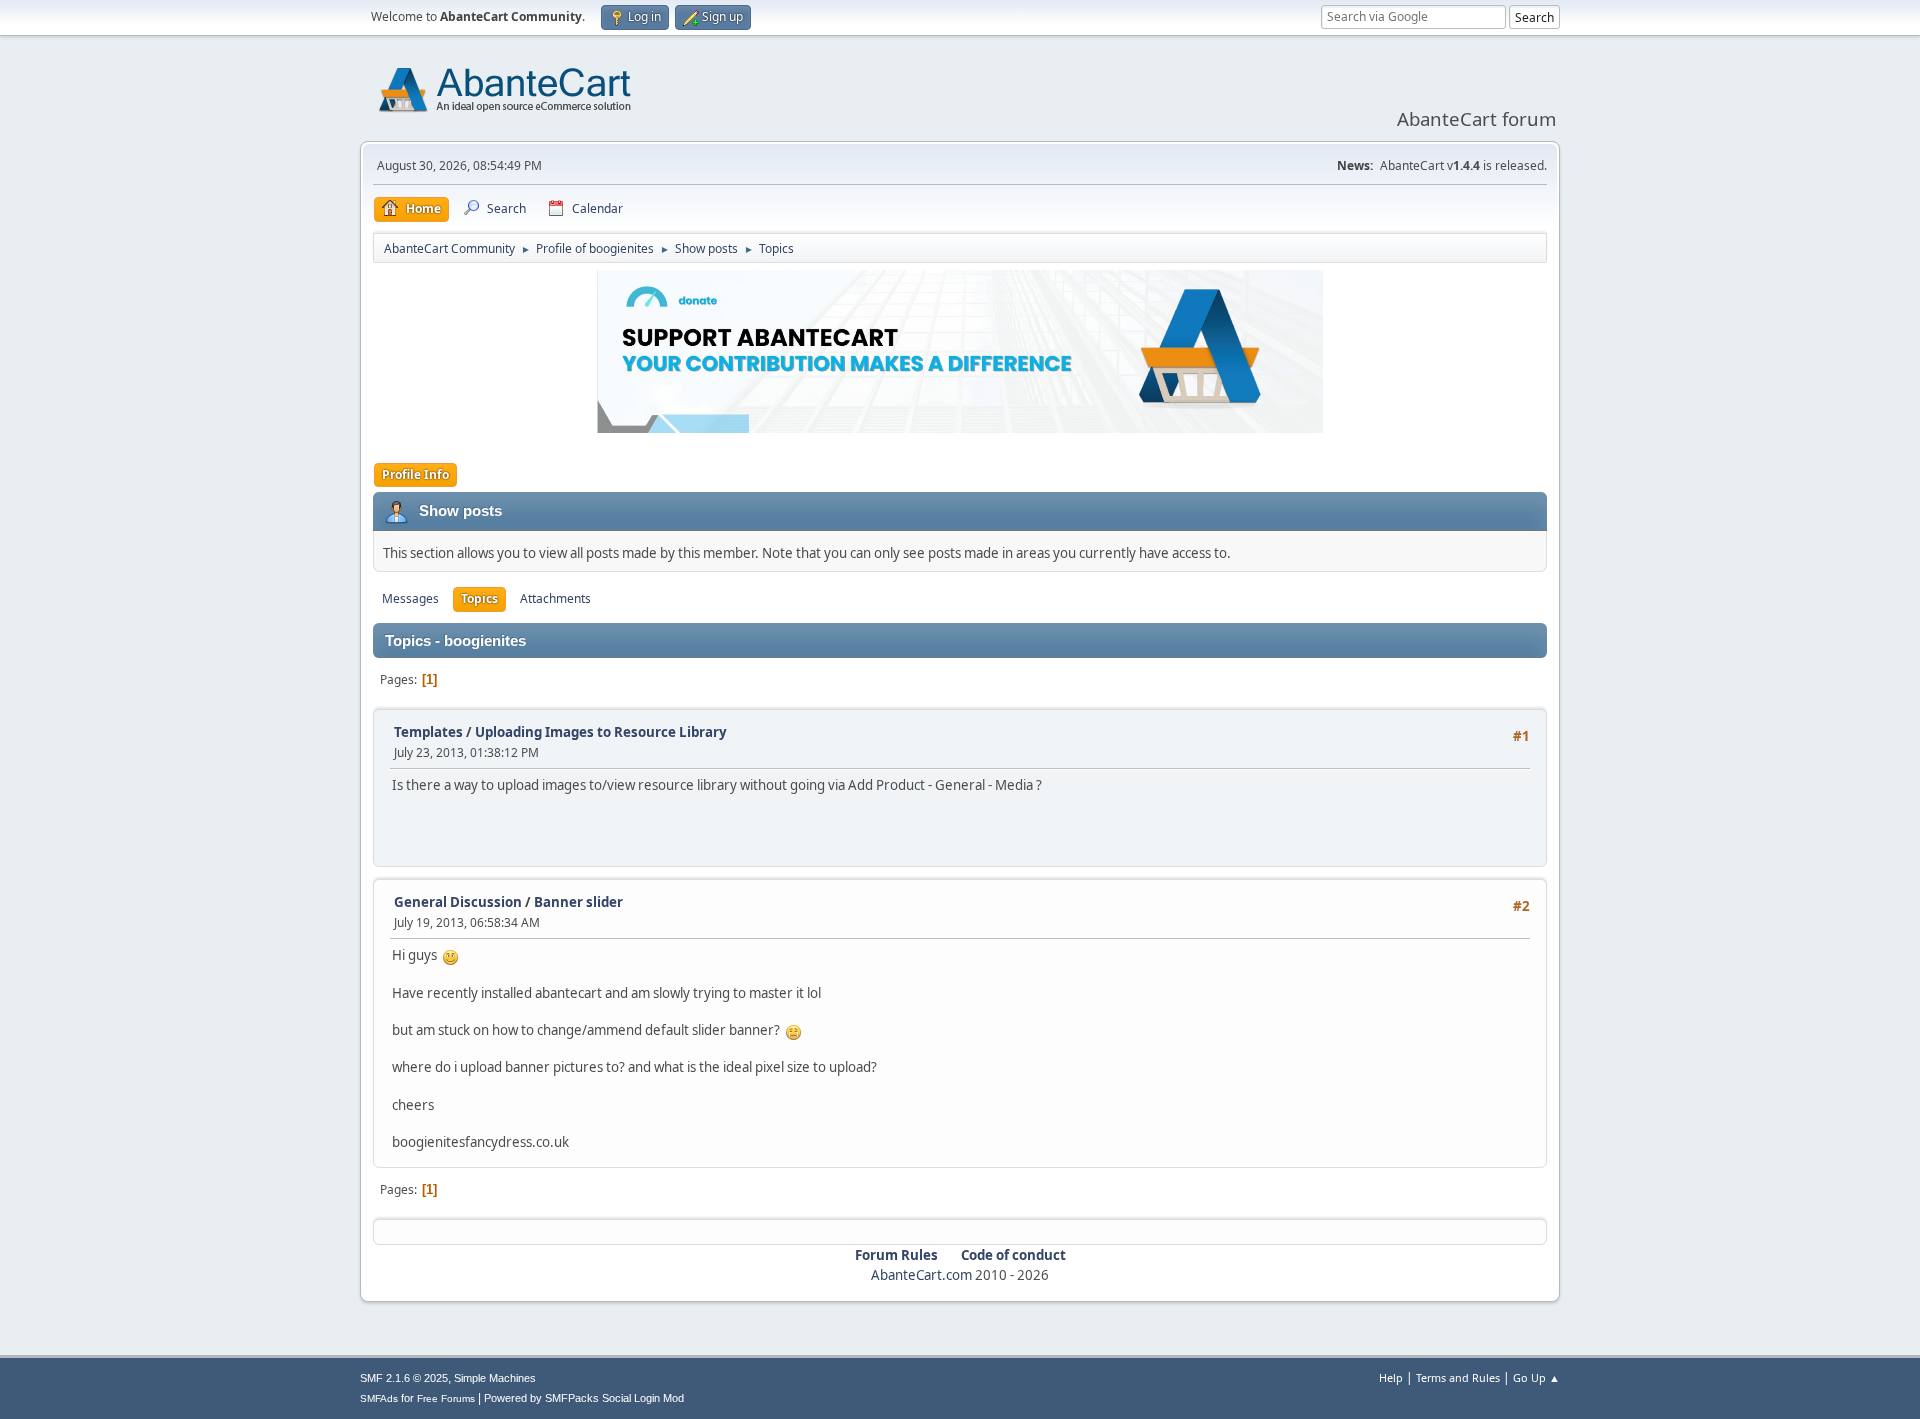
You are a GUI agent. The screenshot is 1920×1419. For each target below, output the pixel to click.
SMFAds (379, 1398)
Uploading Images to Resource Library (601, 732)
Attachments (555, 598)
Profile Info (415, 474)
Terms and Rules (1458, 1377)
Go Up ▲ (1536, 1377)
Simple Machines (495, 1378)
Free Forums (446, 1398)
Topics (479, 598)
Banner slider (578, 902)
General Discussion (458, 902)
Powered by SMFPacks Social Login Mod (584, 1398)
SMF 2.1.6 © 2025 (404, 1378)
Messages (410, 598)
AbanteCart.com (921, 1275)
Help (1391, 1377)
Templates (428, 732)
